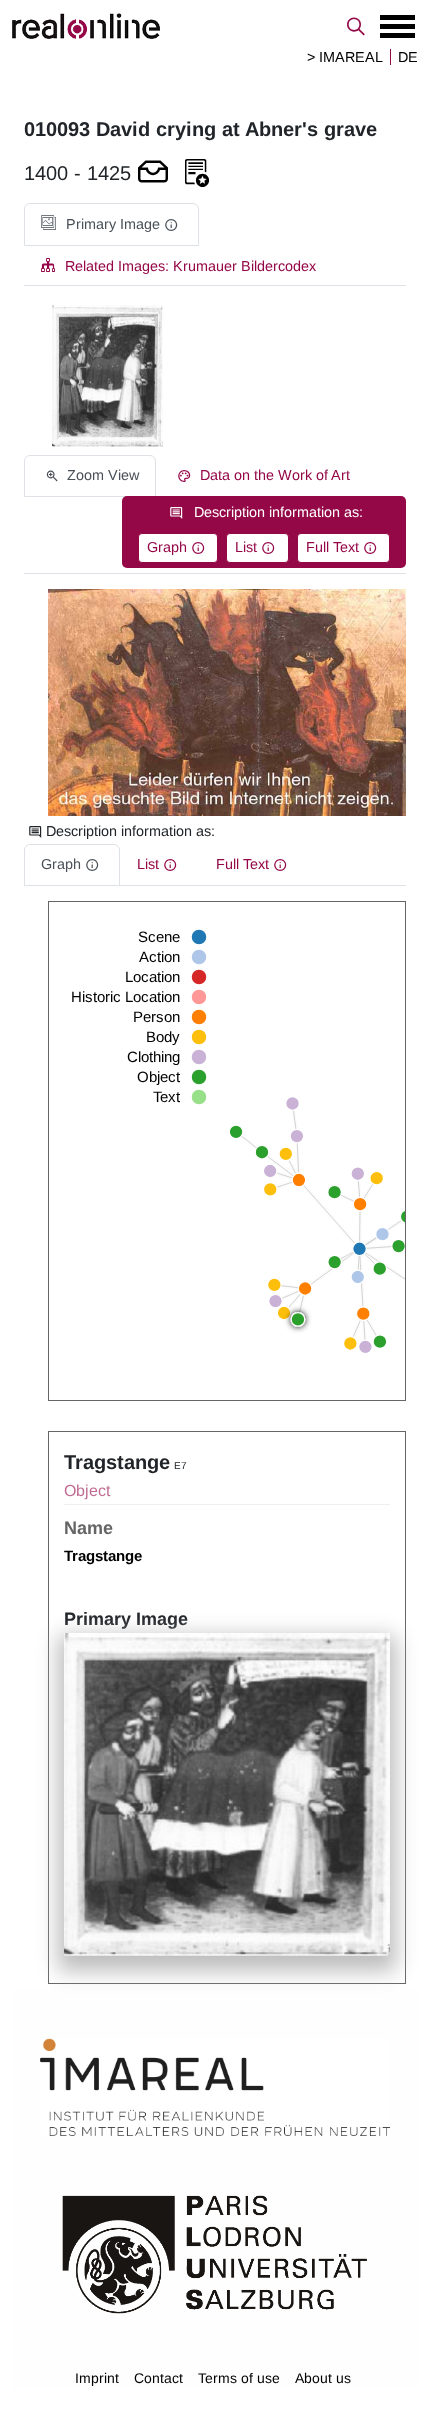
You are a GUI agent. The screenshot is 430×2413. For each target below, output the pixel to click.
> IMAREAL (345, 57)
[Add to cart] (153, 173)
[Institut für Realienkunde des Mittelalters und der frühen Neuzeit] (215, 2088)
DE (408, 57)
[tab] (111, 224)
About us (323, 2378)
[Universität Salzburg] (215, 2253)
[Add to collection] (197, 173)
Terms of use (239, 2378)
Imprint (97, 2378)
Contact (158, 2378)
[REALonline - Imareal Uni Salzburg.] (215, 26)
